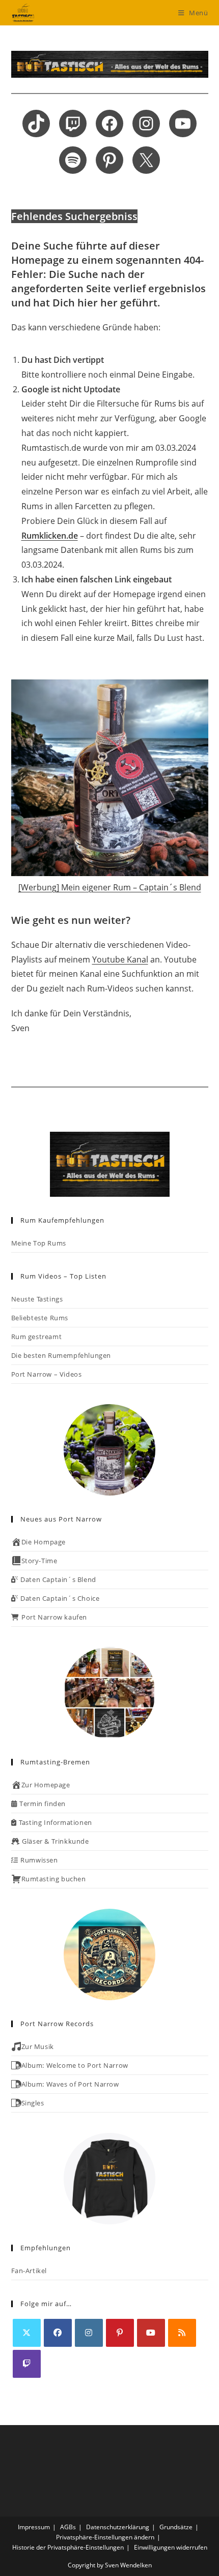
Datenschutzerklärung (118, 2527)
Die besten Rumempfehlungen (61, 1355)
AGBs (68, 2527)
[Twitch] (27, 2364)
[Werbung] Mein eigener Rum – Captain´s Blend (110, 887)
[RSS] (182, 2333)
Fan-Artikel (29, 2271)
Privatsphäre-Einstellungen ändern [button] (105, 2537)
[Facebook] (58, 2333)
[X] (27, 2333)
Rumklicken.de (50, 536)
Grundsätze (176, 2527)
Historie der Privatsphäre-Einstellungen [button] (68, 2547)
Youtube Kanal (120, 959)
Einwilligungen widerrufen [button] (171, 2547)
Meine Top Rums (39, 1243)
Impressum (34, 2527)
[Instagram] (89, 2333)
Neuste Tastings (37, 1299)
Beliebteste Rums (40, 1318)
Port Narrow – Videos (47, 1374)
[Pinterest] (120, 2333)
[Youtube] (151, 2333)
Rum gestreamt (37, 1337)
